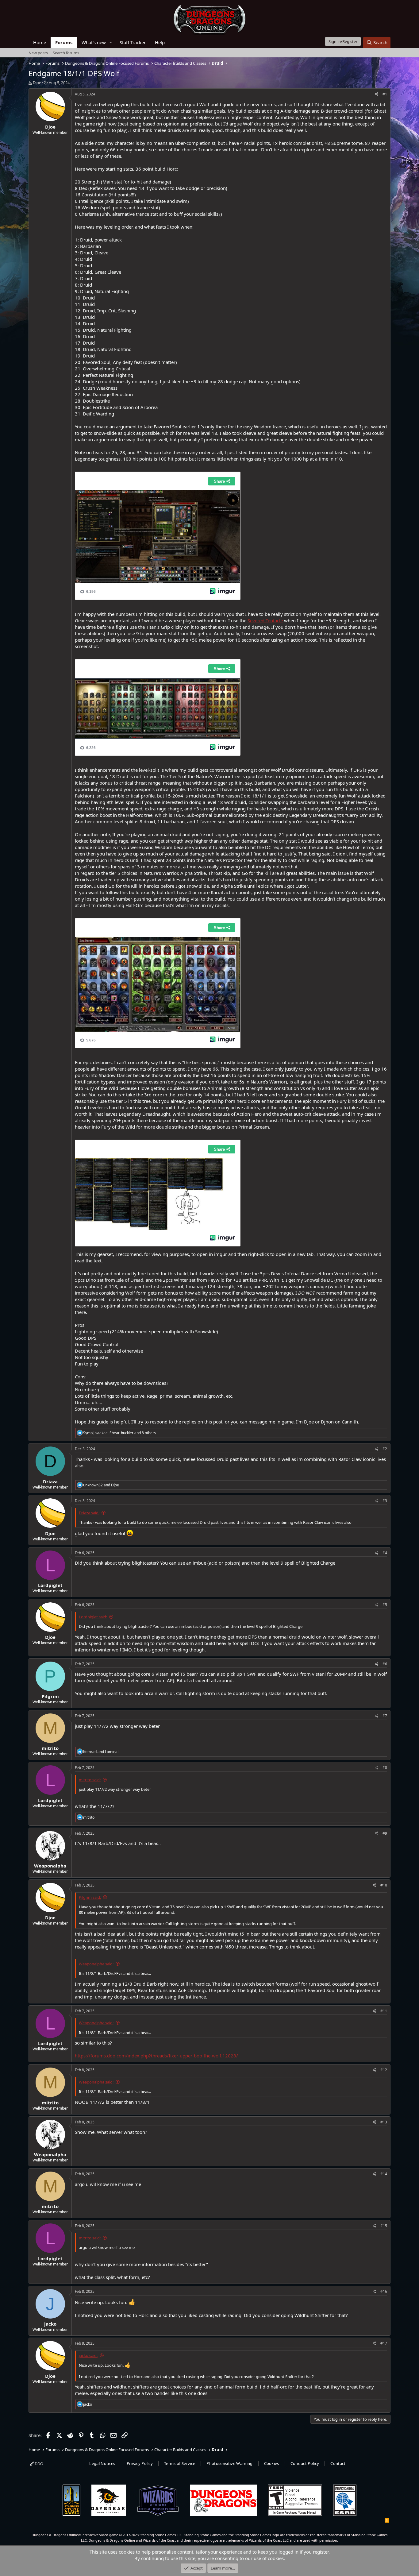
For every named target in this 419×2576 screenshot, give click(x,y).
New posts (38, 53)
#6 (385, 1664)
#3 (385, 1501)
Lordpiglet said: (93, 1617)
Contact (338, 2463)
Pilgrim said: (90, 1897)
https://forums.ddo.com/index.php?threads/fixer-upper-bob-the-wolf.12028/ (156, 2056)
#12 (384, 2070)
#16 (384, 2291)
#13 (384, 2122)
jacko (50, 2324)
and (101, 1485)
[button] (111, 42)
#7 (385, 1716)
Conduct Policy (305, 2463)
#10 (384, 1885)
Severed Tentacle (265, 620)
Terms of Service (180, 2463)
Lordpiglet (50, 1585)
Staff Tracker (133, 42)
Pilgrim (50, 1696)
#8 (385, 1768)
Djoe (37, 83)
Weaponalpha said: (96, 1964)
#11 (384, 2011)
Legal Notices (102, 2463)
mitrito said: (90, 1780)
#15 (384, 2226)
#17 (384, 2343)
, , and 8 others (119, 1433)
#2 (385, 1449)
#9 (385, 1833)
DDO (38, 2464)
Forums (64, 42)
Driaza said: (89, 1513)
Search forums (66, 53)
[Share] (377, 94)
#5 (385, 1605)
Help (160, 42)
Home (40, 42)
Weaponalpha (50, 1866)
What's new (94, 42)
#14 (384, 2174)
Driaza (50, 1481)
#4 (385, 1553)
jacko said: (88, 2355)
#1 (385, 94)
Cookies (272, 2463)
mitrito (50, 1748)
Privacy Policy (140, 2463)
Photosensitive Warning (229, 2463)
